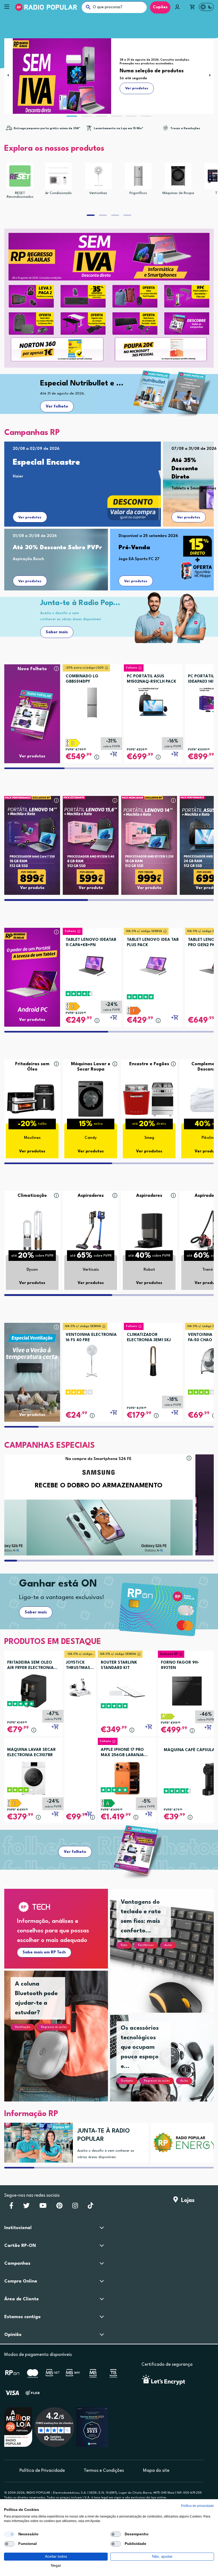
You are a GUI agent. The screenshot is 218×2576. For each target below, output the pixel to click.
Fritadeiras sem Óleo (32, 1067)
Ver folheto (57, 407)
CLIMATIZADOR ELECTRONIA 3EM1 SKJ (149, 1338)
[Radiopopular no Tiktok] (91, 2207)
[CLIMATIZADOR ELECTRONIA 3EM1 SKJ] (153, 1359)
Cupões (160, 7)
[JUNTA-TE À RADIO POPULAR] (37, 2143)
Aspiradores (91, 1196)
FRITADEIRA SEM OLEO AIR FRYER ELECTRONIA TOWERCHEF (30, 1666)
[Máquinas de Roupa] (178, 176)
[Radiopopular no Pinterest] (59, 2207)
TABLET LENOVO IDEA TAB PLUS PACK (153, 943)
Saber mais (57, 632)
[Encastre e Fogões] (149, 1099)
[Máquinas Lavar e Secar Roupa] (91, 1099)
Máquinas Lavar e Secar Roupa (91, 1067)
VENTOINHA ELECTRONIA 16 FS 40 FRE (91, 1338)
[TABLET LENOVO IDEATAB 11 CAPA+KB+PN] (92, 964)
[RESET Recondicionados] (20, 176)
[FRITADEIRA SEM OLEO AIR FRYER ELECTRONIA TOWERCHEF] (33, 1691)
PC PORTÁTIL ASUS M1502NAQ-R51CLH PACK (152, 679)
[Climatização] (32, 1230)
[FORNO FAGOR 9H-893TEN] (187, 1691)
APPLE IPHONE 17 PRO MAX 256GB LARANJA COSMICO (122, 1753)
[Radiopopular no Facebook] (11, 2207)
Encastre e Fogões (149, 1064)
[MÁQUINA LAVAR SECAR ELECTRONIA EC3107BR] (33, 1778)
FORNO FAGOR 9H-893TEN (180, 1665)
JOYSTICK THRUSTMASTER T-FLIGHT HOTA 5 (80, 1666)
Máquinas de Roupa (178, 193)
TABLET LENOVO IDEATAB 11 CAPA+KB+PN (91, 943)
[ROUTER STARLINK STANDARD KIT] (127, 1691)
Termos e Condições (104, 2471)
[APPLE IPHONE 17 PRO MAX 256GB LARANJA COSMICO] (127, 1778)
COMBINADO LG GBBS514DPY (82, 679)
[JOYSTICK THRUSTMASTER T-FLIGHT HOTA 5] (80, 1688)
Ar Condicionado (58, 193)
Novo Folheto (32, 669)
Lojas (186, 2200)
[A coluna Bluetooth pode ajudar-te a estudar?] (62, 2042)
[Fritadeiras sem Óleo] (32, 1099)
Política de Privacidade (42, 2471)
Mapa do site (156, 2471)
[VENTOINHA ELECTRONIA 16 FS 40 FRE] (92, 1359)
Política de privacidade (198, 2506)
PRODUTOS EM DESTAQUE (53, 1642)
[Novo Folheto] (32, 704)
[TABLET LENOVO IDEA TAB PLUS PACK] (153, 964)
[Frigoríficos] (138, 176)
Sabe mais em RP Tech (44, 1952)
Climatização (32, 1196)
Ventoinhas (98, 193)
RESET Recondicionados (20, 195)
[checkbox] (9, 2534)
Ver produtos (30, 517)
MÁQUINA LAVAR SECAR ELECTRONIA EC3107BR (32, 1753)
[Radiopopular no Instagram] (75, 2207)
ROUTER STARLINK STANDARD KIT (119, 1665)
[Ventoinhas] (98, 176)
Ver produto (32, 888)
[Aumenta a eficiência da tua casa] (183, 2143)
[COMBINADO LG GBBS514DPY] (92, 700)
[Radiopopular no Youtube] (43, 2207)
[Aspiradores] (91, 1230)
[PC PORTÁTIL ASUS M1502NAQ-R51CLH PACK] (153, 700)
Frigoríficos (138, 193)
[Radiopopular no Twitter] (26, 2207)
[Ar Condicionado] (58, 176)
